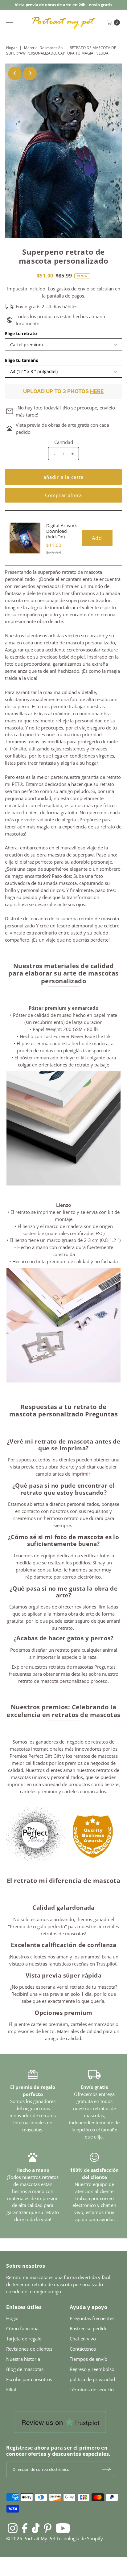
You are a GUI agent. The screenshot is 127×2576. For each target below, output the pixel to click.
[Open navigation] (10, 23)
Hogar (12, 48)
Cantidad (64, 442)
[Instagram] (13, 2528)
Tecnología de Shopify (80, 2538)
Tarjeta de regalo (24, 2339)
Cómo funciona (22, 2328)
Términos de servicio (92, 2389)
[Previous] (15, 73)
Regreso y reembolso (92, 2369)
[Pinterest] (48, 2528)
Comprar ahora (63, 495)
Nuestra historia (23, 2359)
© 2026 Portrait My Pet (31, 2538)
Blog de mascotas (25, 2369)
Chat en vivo (83, 2339)
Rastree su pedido (89, 2328)
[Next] (30, 73)
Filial (11, 2389)
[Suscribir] (106, 2469)
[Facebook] (25, 2528)
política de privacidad (92, 2379)
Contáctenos (83, 2349)
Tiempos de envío (88, 2359)
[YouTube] (63, 2528)
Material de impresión (43, 48)
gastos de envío (73, 289)
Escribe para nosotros (29, 2379)
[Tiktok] (36, 2528)
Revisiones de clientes (29, 2349)
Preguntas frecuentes (92, 2318)
